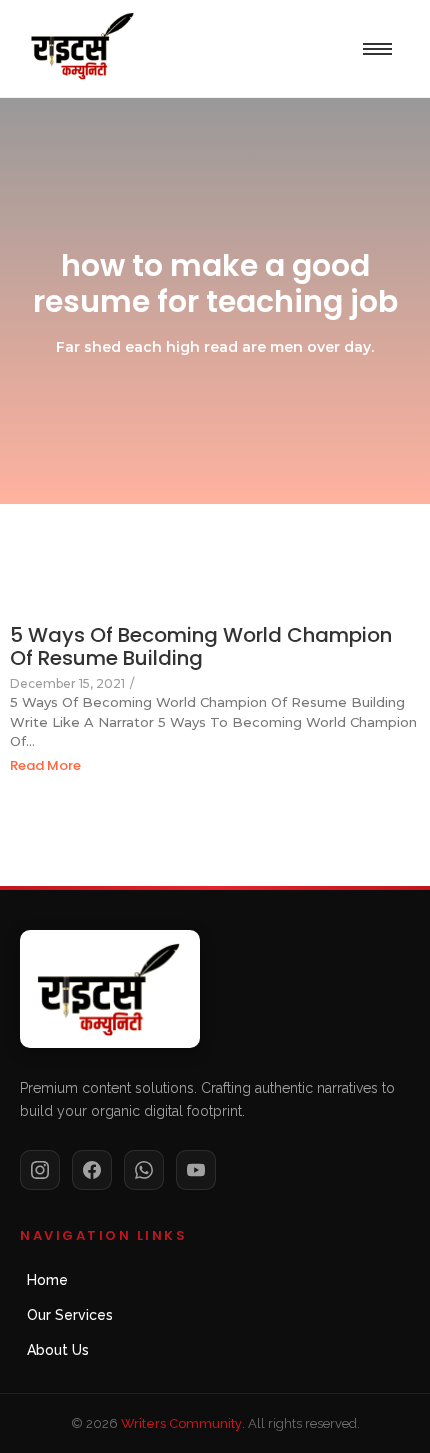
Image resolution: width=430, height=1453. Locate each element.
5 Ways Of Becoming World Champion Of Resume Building (201, 647)
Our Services (70, 1315)
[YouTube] (196, 1170)
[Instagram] (40, 1170)
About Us (58, 1350)
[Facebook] (92, 1170)
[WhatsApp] (144, 1170)
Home (47, 1280)
